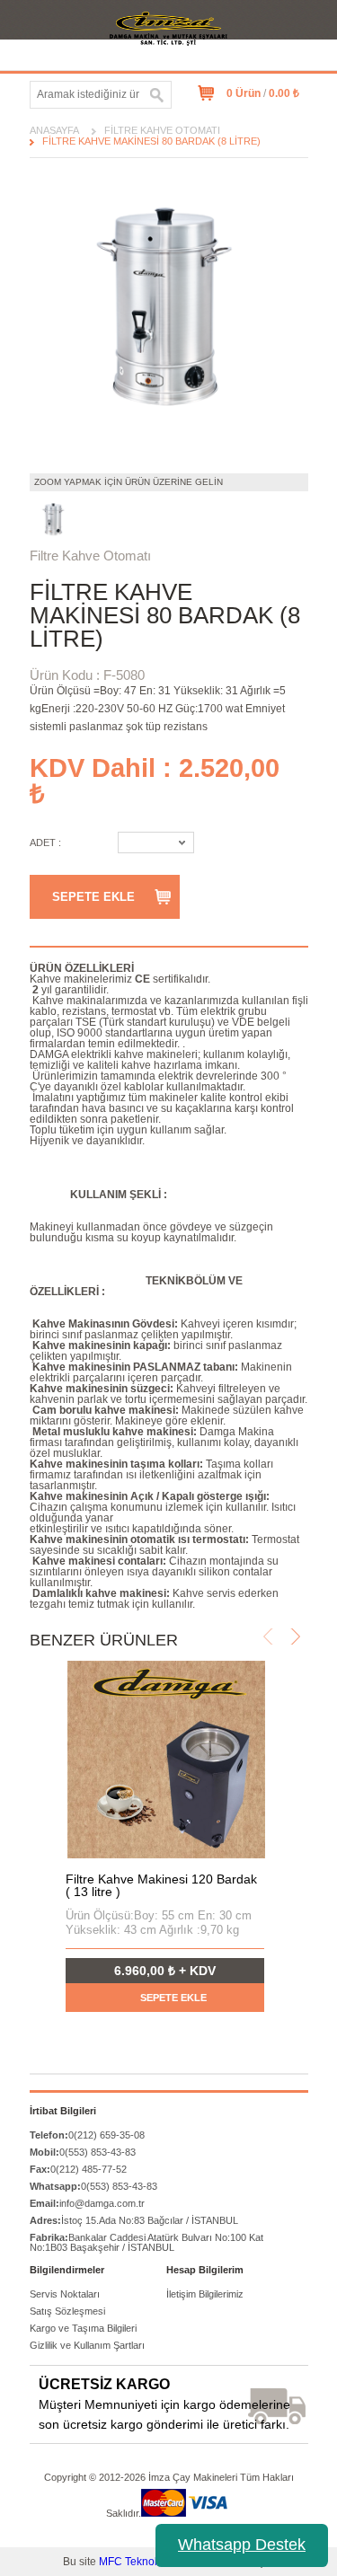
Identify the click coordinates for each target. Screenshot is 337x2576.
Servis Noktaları (65, 2294)
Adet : (45, 842)
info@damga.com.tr (87, 2203)
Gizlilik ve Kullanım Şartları (87, 2345)
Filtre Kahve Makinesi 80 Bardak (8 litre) (151, 141)
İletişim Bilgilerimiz (205, 2294)
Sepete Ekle (93, 897)
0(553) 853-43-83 (83, 2152)
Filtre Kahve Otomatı (162, 130)
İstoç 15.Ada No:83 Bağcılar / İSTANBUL (134, 2220)
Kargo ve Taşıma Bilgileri (83, 2328)
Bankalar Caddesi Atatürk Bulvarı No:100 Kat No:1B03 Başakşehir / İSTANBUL (146, 2242)
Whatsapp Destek (242, 2545)
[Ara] (157, 95)
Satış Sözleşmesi (67, 2311)
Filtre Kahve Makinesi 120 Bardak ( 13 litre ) (161, 1885)
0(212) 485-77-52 (78, 2169)
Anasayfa (54, 130)
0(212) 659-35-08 (87, 2135)
